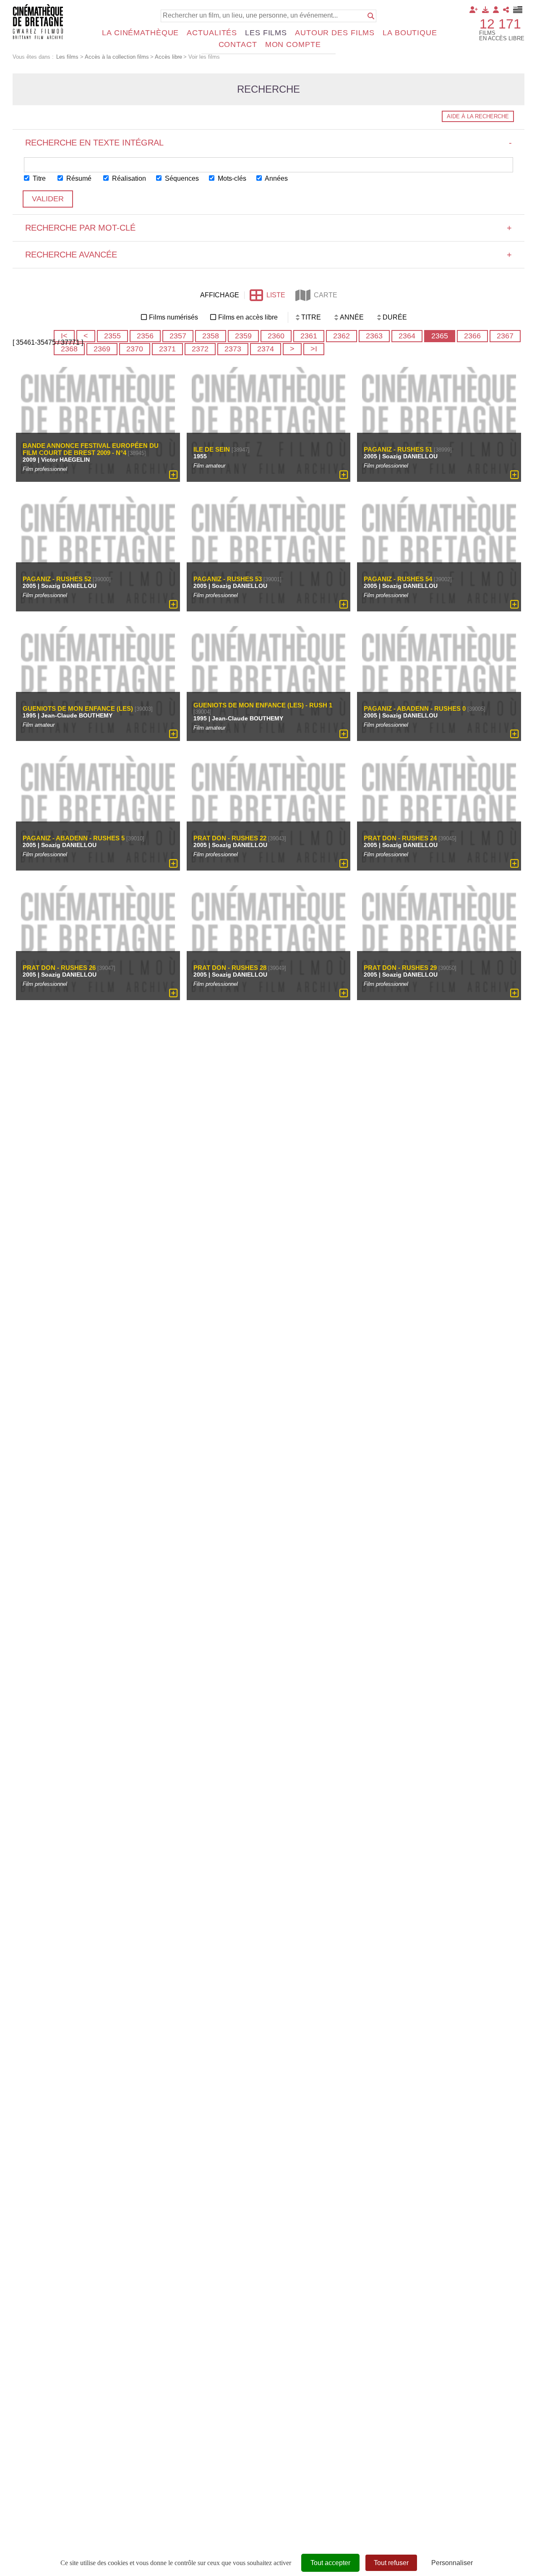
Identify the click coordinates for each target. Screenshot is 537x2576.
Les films (266, 33)
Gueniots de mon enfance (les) (78, 708)
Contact (238, 44)
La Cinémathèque (140, 33)
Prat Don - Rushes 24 (400, 838)
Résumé (78, 178)
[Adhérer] (474, 10)
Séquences (181, 178)
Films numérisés (173, 317)
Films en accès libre (248, 317)
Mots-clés (231, 178)
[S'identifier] (496, 10)
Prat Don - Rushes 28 (230, 968)
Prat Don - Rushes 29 (400, 968)
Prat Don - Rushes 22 (230, 838)
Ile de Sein (212, 449)
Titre (38, 178)
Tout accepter (330, 2563)
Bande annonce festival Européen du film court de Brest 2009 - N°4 (91, 450)
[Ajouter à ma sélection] (173, 475)
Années (276, 178)
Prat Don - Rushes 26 (59, 968)
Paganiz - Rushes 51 (398, 449)
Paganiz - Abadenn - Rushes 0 (415, 708)
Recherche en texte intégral (268, 143)
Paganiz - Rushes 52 (57, 579)
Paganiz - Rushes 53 (228, 579)
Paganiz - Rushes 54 (398, 579)
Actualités (212, 33)
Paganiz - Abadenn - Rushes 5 (74, 838)
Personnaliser (452, 2563)
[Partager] (506, 10)
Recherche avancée (268, 255)
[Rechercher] (371, 16)
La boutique (410, 33)
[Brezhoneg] (518, 10)
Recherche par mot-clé (268, 228)
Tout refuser (391, 2563)
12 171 (500, 24)
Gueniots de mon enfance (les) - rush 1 (263, 706)
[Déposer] (485, 10)
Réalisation (128, 178)
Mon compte (293, 44)
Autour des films (335, 33)
